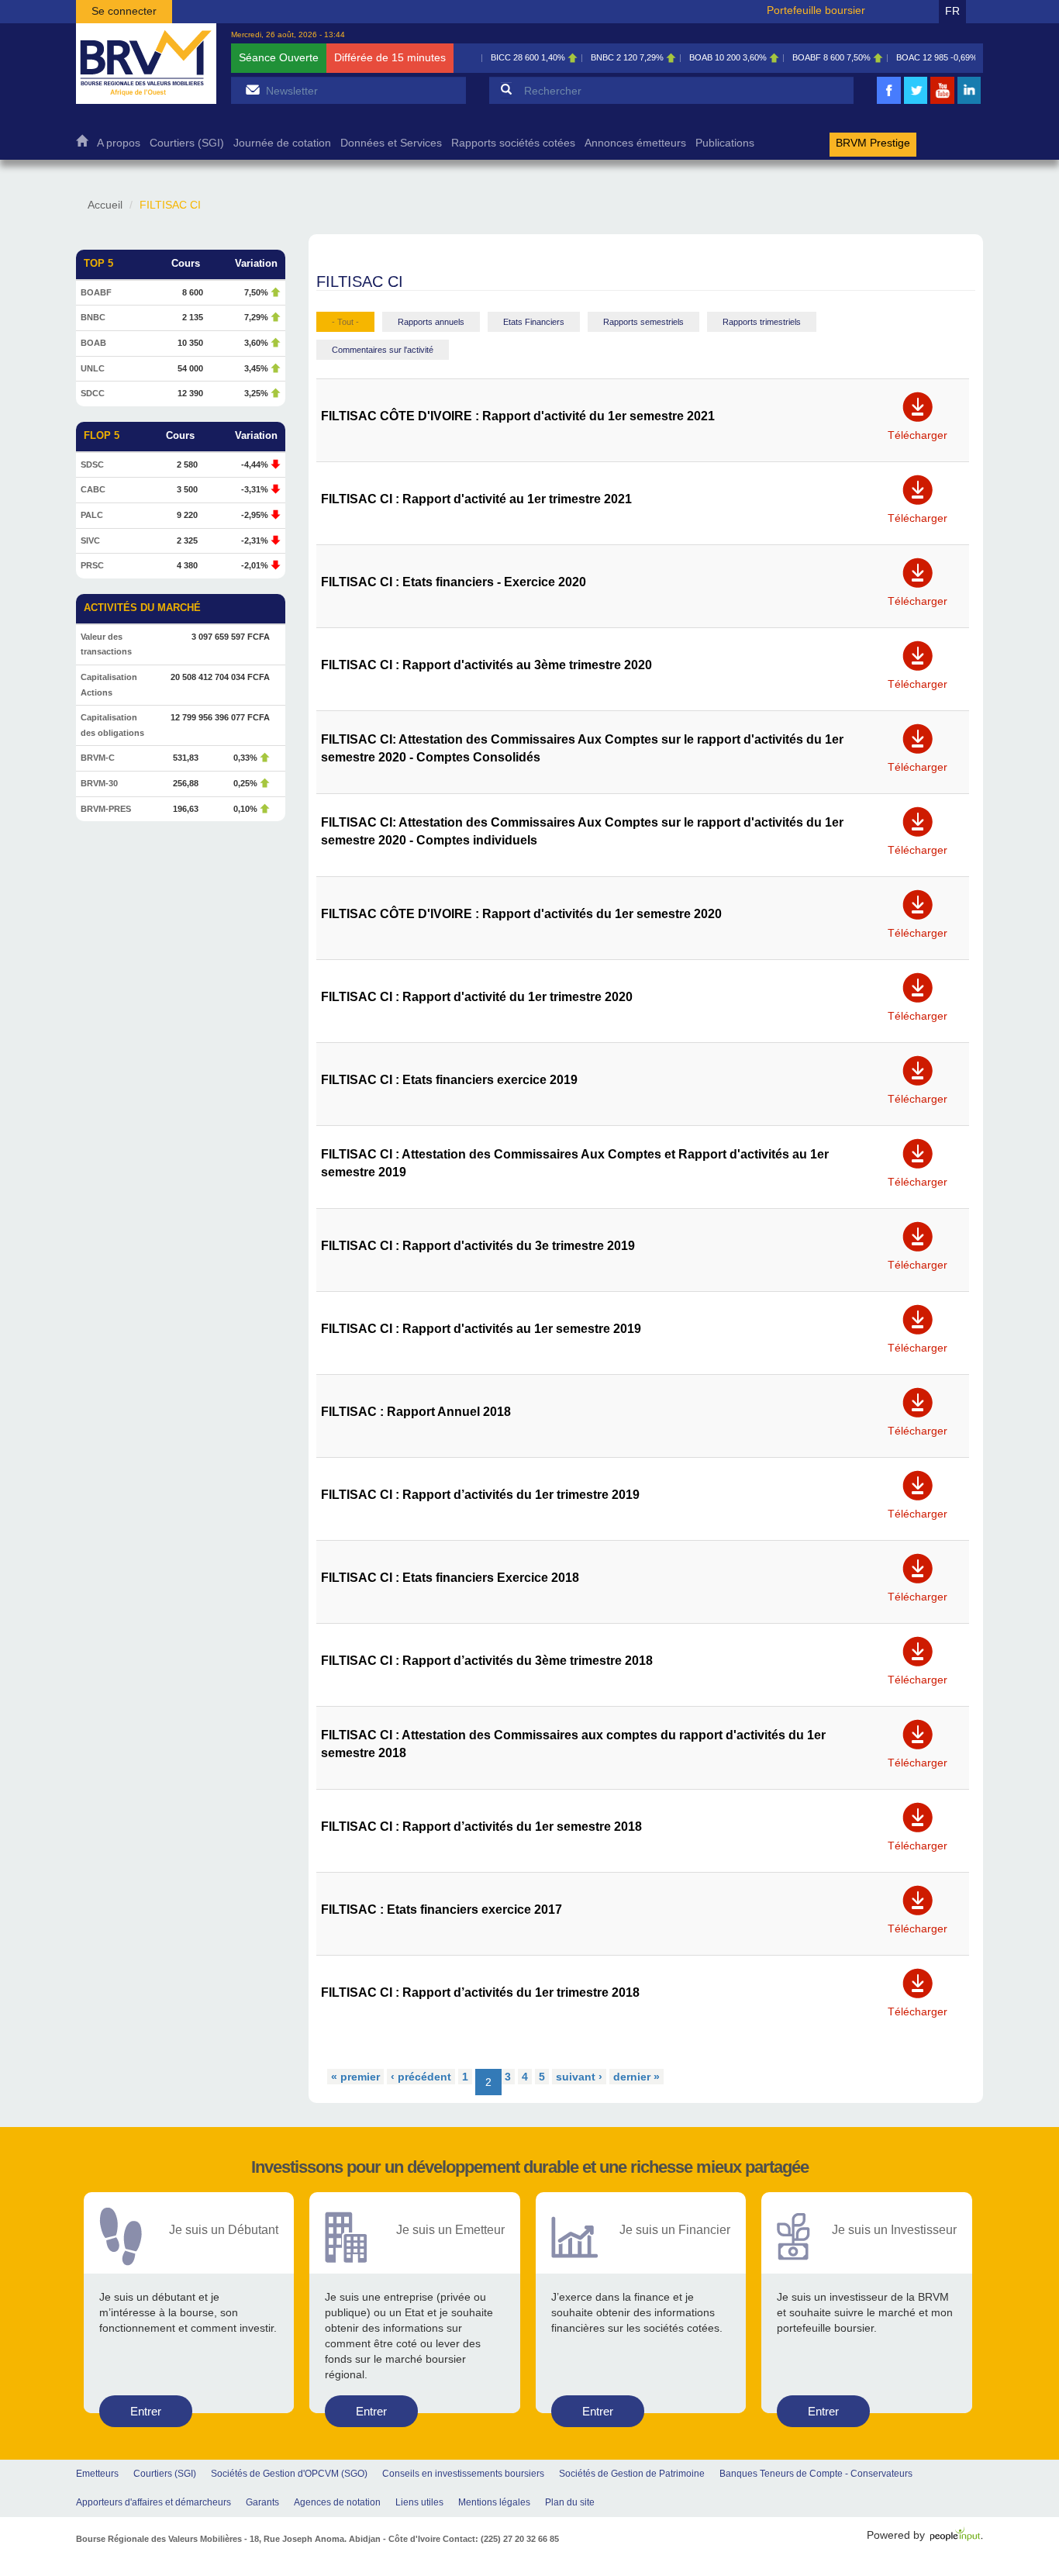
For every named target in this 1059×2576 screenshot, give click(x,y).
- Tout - (345, 322)
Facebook (889, 102)
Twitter (916, 102)
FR (952, 11)
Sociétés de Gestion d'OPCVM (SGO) (289, 2474)
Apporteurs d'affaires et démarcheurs (154, 2502)
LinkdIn (969, 102)
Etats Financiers (534, 322)
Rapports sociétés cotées (513, 143)
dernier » (636, 2077)
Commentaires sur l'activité (383, 350)
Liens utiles (419, 2502)
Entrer (146, 2411)
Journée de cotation (282, 143)
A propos (119, 143)
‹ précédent (421, 2077)
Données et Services (391, 143)
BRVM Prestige (873, 143)
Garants (262, 2502)
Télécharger (918, 430)
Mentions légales (494, 2502)
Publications (725, 143)
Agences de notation (337, 2502)
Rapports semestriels (643, 322)
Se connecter (124, 11)
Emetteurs (97, 2474)
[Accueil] (146, 64)
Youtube (943, 102)
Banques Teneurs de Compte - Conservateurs (816, 2474)
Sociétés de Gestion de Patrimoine (632, 2474)
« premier (355, 2077)
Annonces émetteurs (635, 143)
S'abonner (252, 90)
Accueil (82, 145)
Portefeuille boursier (816, 10)
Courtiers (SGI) (187, 143)
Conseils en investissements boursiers (463, 2474)
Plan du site (570, 2502)
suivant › (579, 2077)
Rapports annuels (431, 322)
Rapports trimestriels (762, 322)
